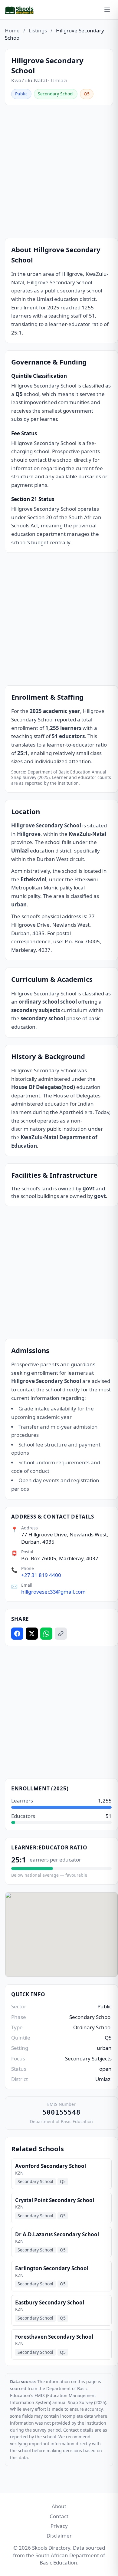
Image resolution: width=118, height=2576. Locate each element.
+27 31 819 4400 (41, 1575)
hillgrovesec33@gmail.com (53, 1592)
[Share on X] (32, 1634)
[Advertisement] (59, 172)
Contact (59, 2516)
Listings (38, 30)
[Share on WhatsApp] (46, 1634)
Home (12, 30)
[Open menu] (107, 10)
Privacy (59, 2526)
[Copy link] (61, 1634)
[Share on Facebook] (17, 1634)
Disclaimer (59, 2536)
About (59, 2506)
